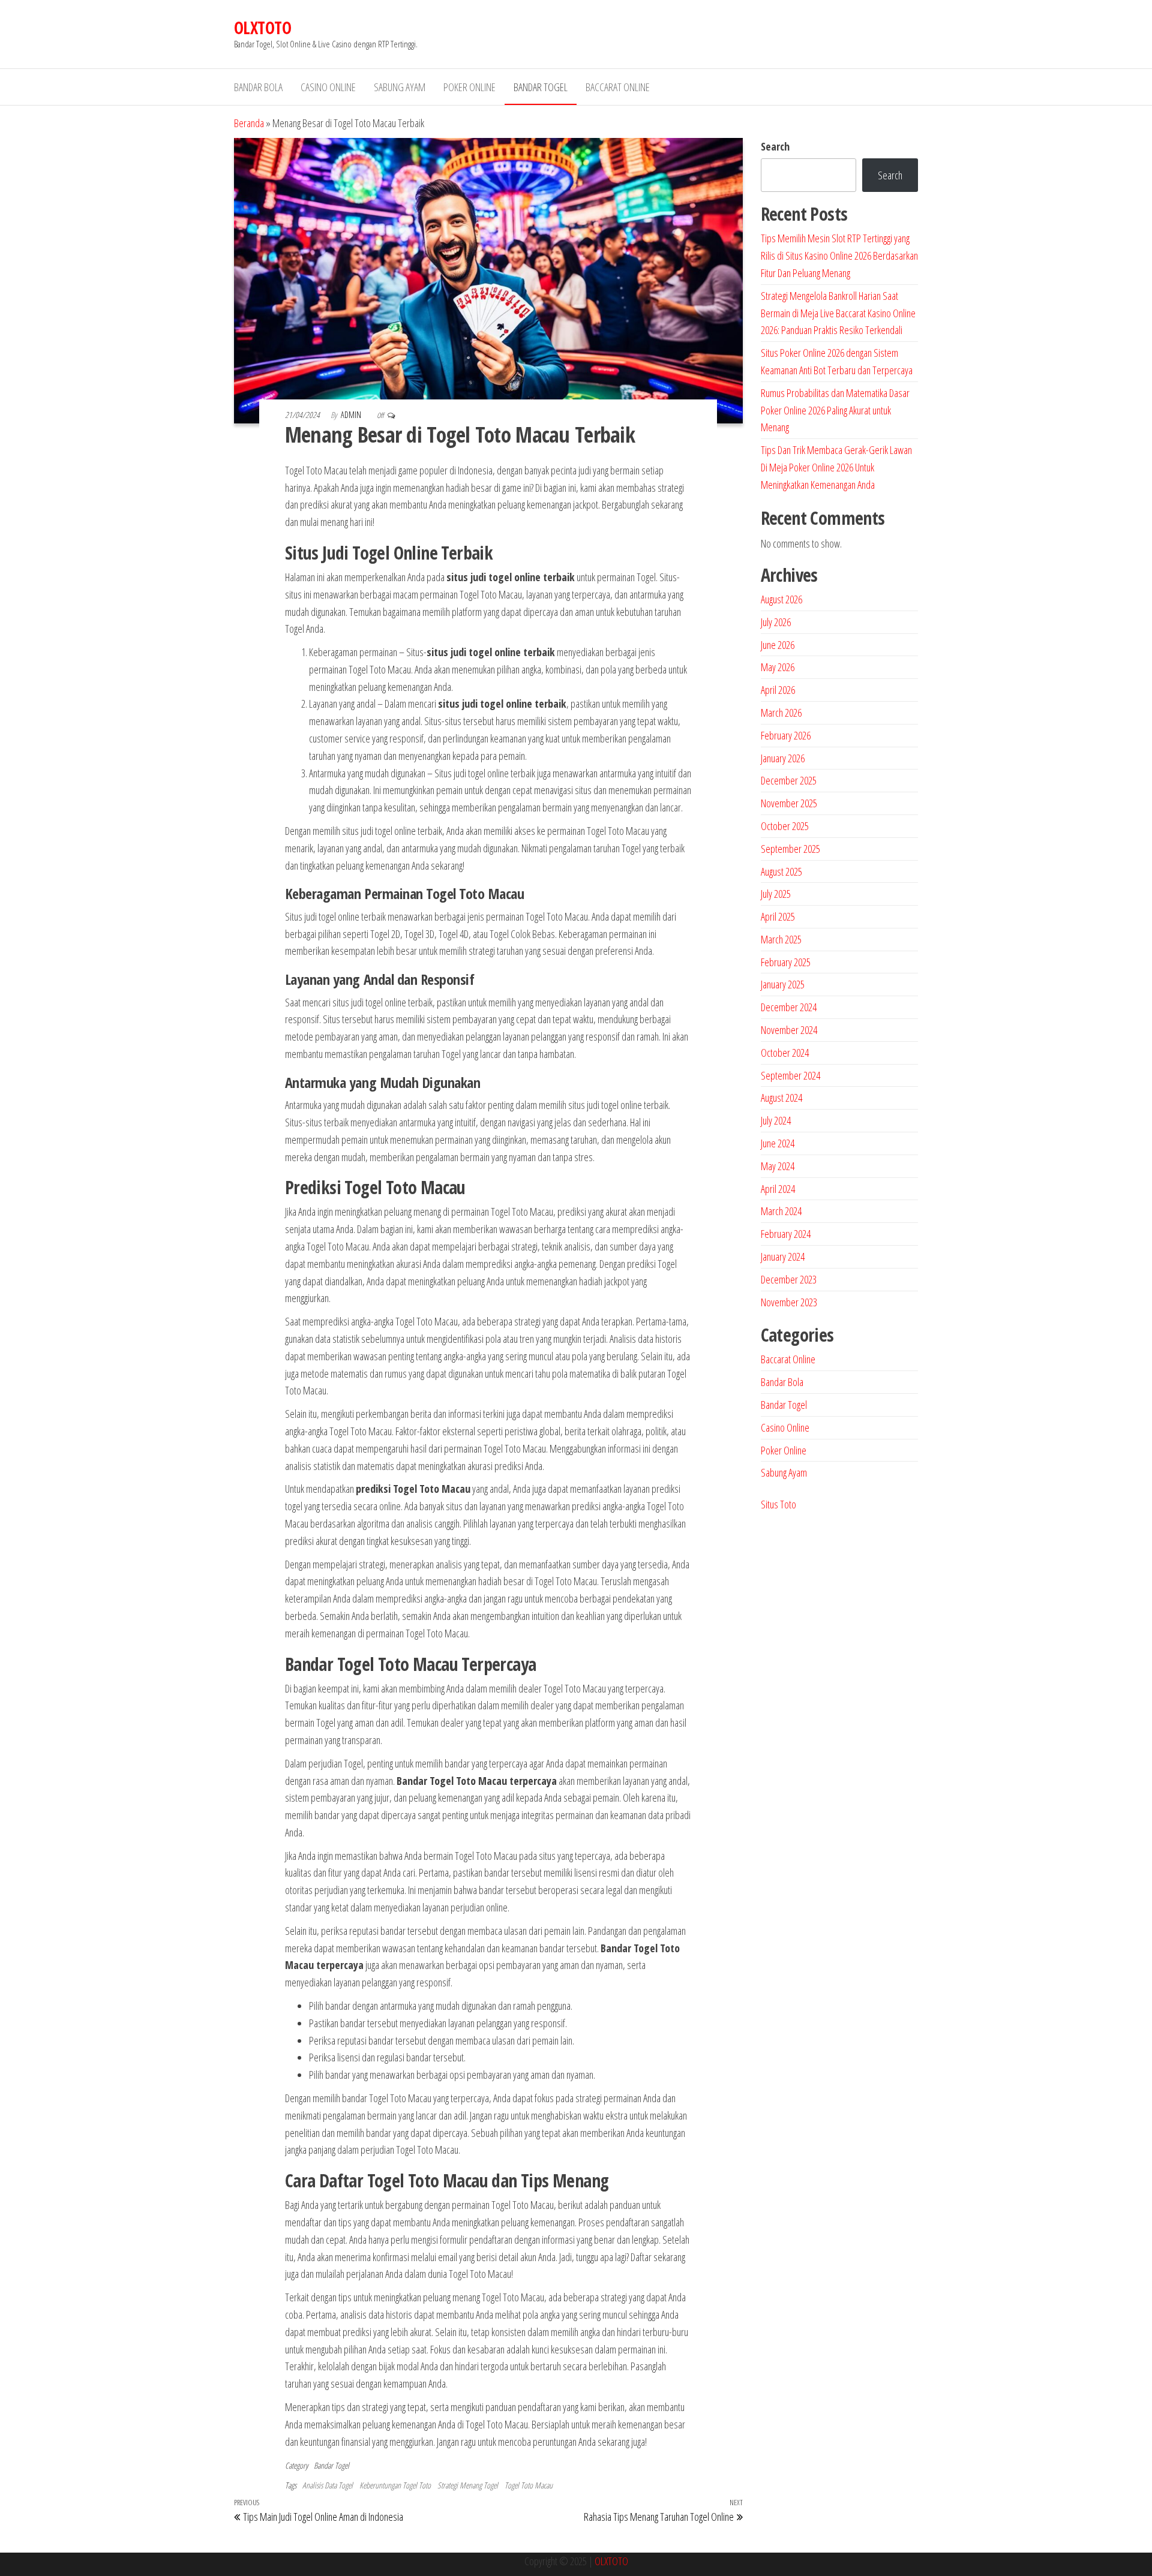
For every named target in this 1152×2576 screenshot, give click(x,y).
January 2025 (783, 984)
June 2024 (778, 1143)
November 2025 (789, 803)
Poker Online (469, 87)
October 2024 (785, 1053)
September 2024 (790, 1075)
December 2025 (789, 780)
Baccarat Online (618, 87)
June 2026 (778, 645)
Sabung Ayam (400, 87)
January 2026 (783, 758)
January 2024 (783, 1257)
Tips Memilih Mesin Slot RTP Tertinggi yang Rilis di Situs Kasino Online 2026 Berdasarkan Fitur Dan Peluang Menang (839, 256)
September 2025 (790, 849)
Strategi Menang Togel (468, 2485)
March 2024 (781, 1211)
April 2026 (778, 690)
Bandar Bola (258, 87)
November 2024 (789, 1030)
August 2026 (781, 599)
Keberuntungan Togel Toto (395, 2485)
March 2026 (781, 713)
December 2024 (789, 1007)
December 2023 (789, 1279)
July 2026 (776, 622)
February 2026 (786, 735)
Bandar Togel (541, 87)
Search (775, 146)
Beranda (249, 123)
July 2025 (776, 894)
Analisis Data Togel (328, 2485)
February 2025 (786, 962)
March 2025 (781, 939)
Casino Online (328, 87)
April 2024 (778, 1189)
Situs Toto (778, 1504)
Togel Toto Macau (529, 2485)
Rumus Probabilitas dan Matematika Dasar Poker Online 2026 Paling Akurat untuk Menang (835, 410)
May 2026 (778, 667)
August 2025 (781, 871)
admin (352, 415)
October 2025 (785, 826)
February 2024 (786, 1234)
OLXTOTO (262, 28)
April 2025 (778, 916)
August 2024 (781, 1098)
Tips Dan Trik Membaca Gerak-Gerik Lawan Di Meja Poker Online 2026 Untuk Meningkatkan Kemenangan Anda (836, 467)
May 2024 (778, 1166)
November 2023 (789, 1302)
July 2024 (776, 1120)
